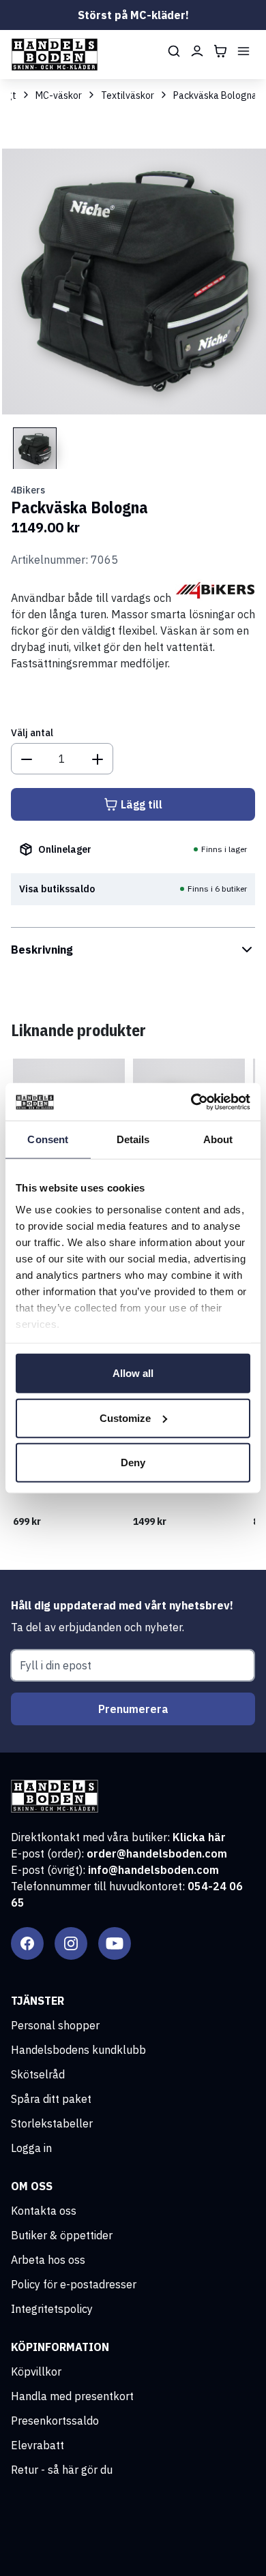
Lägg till (142, 804)
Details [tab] (133, 1139)
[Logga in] (197, 51)
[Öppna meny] (243, 51)
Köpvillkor (36, 2372)
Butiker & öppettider (62, 2235)
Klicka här (199, 1837)
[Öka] (98, 759)
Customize (125, 1418)
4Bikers (28, 490)
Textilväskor (128, 95)
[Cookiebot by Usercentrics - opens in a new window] (191, 1102)
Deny (133, 1463)
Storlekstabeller (52, 2123)
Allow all (133, 1373)
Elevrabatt (38, 2445)
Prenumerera (133, 1709)
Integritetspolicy (52, 2309)
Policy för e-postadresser (74, 2284)
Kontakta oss (44, 2211)
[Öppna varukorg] (220, 51)
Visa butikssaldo (57, 889)
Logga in (31, 2148)
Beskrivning (42, 950)
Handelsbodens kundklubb (78, 2050)
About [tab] (218, 1139)
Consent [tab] (48, 1139)
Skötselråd (38, 2074)
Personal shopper (55, 2025)
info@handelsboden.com (153, 1870)
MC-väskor (59, 95)
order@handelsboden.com (157, 1853)
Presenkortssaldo (55, 2421)
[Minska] (27, 759)
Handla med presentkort (72, 2396)
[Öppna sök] (174, 51)
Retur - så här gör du (62, 2470)
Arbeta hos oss (48, 2260)
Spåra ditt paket (51, 2099)
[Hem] (55, 55)
